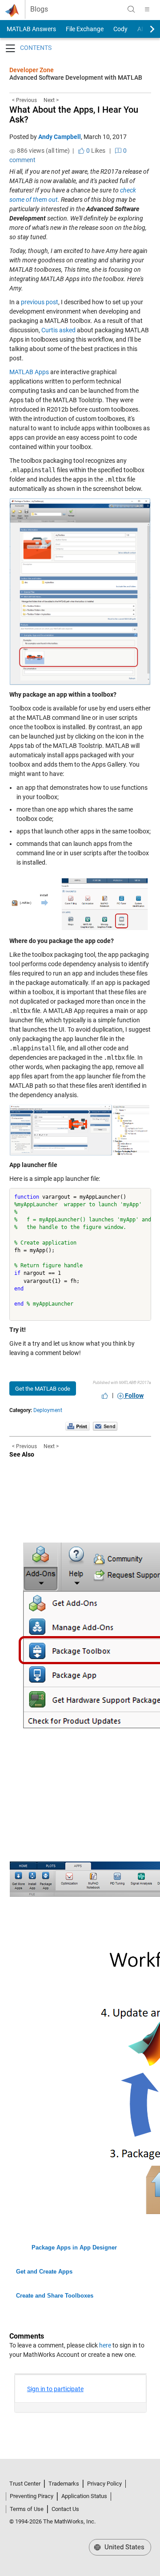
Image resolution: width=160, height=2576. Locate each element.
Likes (95, 151)
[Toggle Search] (131, 9)
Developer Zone (32, 70)
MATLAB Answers (31, 29)
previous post (40, 302)
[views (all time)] (12, 151)
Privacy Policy (104, 2484)
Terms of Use (27, 2509)
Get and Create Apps (44, 2272)
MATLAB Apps (29, 372)
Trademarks (64, 2484)
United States (124, 2547)
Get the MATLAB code (43, 1389)
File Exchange (85, 29)
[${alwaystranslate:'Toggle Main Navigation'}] (147, 9)
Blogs (39, 9)
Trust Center (25, 2484)
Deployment (48, 1410)
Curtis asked (58, 330)
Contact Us (65, 2509)
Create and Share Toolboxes (55, 2296)
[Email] (105, 1426)
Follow (134, 1396)
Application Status (84, 2496)
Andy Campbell (60, 137)
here (105, 2345)
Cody (120, 29)
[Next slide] (144, 29)
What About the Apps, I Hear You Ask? (74, 114)
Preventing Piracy (32, 2496)
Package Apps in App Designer (74, 2247)
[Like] (105, 1396)
